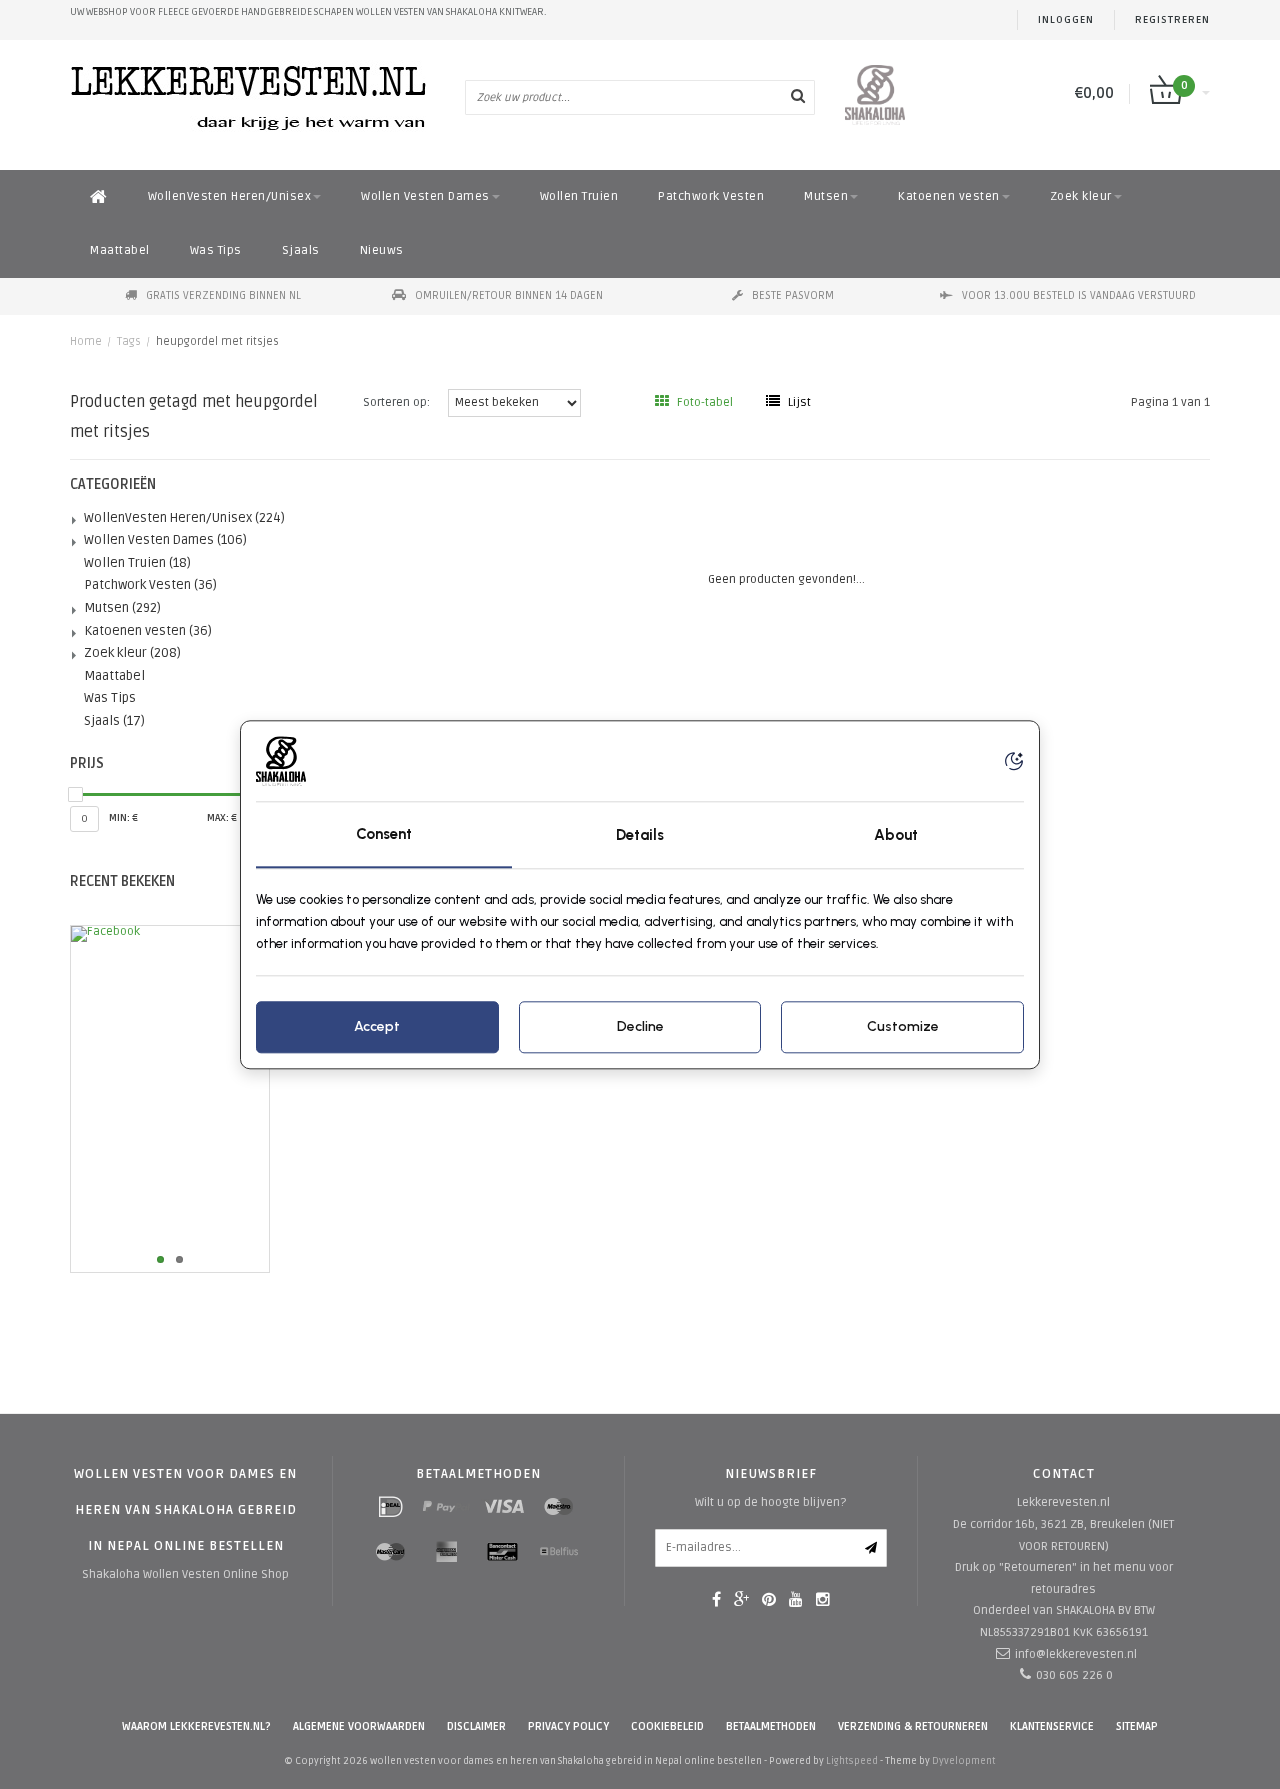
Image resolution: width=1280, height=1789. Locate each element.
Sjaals (301, 250)
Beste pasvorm (793, 295)
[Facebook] (201, 1099)
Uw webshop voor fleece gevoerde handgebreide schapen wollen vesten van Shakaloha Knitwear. (308, 12)
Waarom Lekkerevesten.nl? (196, 1726)
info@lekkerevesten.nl (1076, 1654)
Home (86, 341)
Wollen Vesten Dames (425, 196)
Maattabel (120, 250)
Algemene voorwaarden (359, 1726)
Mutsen (826, 196)
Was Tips (216, 250)
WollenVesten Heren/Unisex (230, 196)
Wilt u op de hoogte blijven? (770, 1502)
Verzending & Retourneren (913, 1726)
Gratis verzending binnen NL (223, 295)
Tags (129, 341)
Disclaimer (476, 1726)
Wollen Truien (579, 196)
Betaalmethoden (771, 1726)
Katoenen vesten (949, 196)
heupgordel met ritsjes (217, 341)
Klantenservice (1052, 1726)
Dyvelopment (964, 1761)
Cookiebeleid (667, 1726)
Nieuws (382, 250)
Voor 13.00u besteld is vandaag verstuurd (1079, 295)
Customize (903, 1026)
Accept (377, 1026)
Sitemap (1137, 1726)
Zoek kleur (1081, 196)
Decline (640, 1026)
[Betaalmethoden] (391, 1507)
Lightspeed (852, 1761)
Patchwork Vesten (711, 196)
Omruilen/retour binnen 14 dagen (509, 295)
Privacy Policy (568, 1726)
